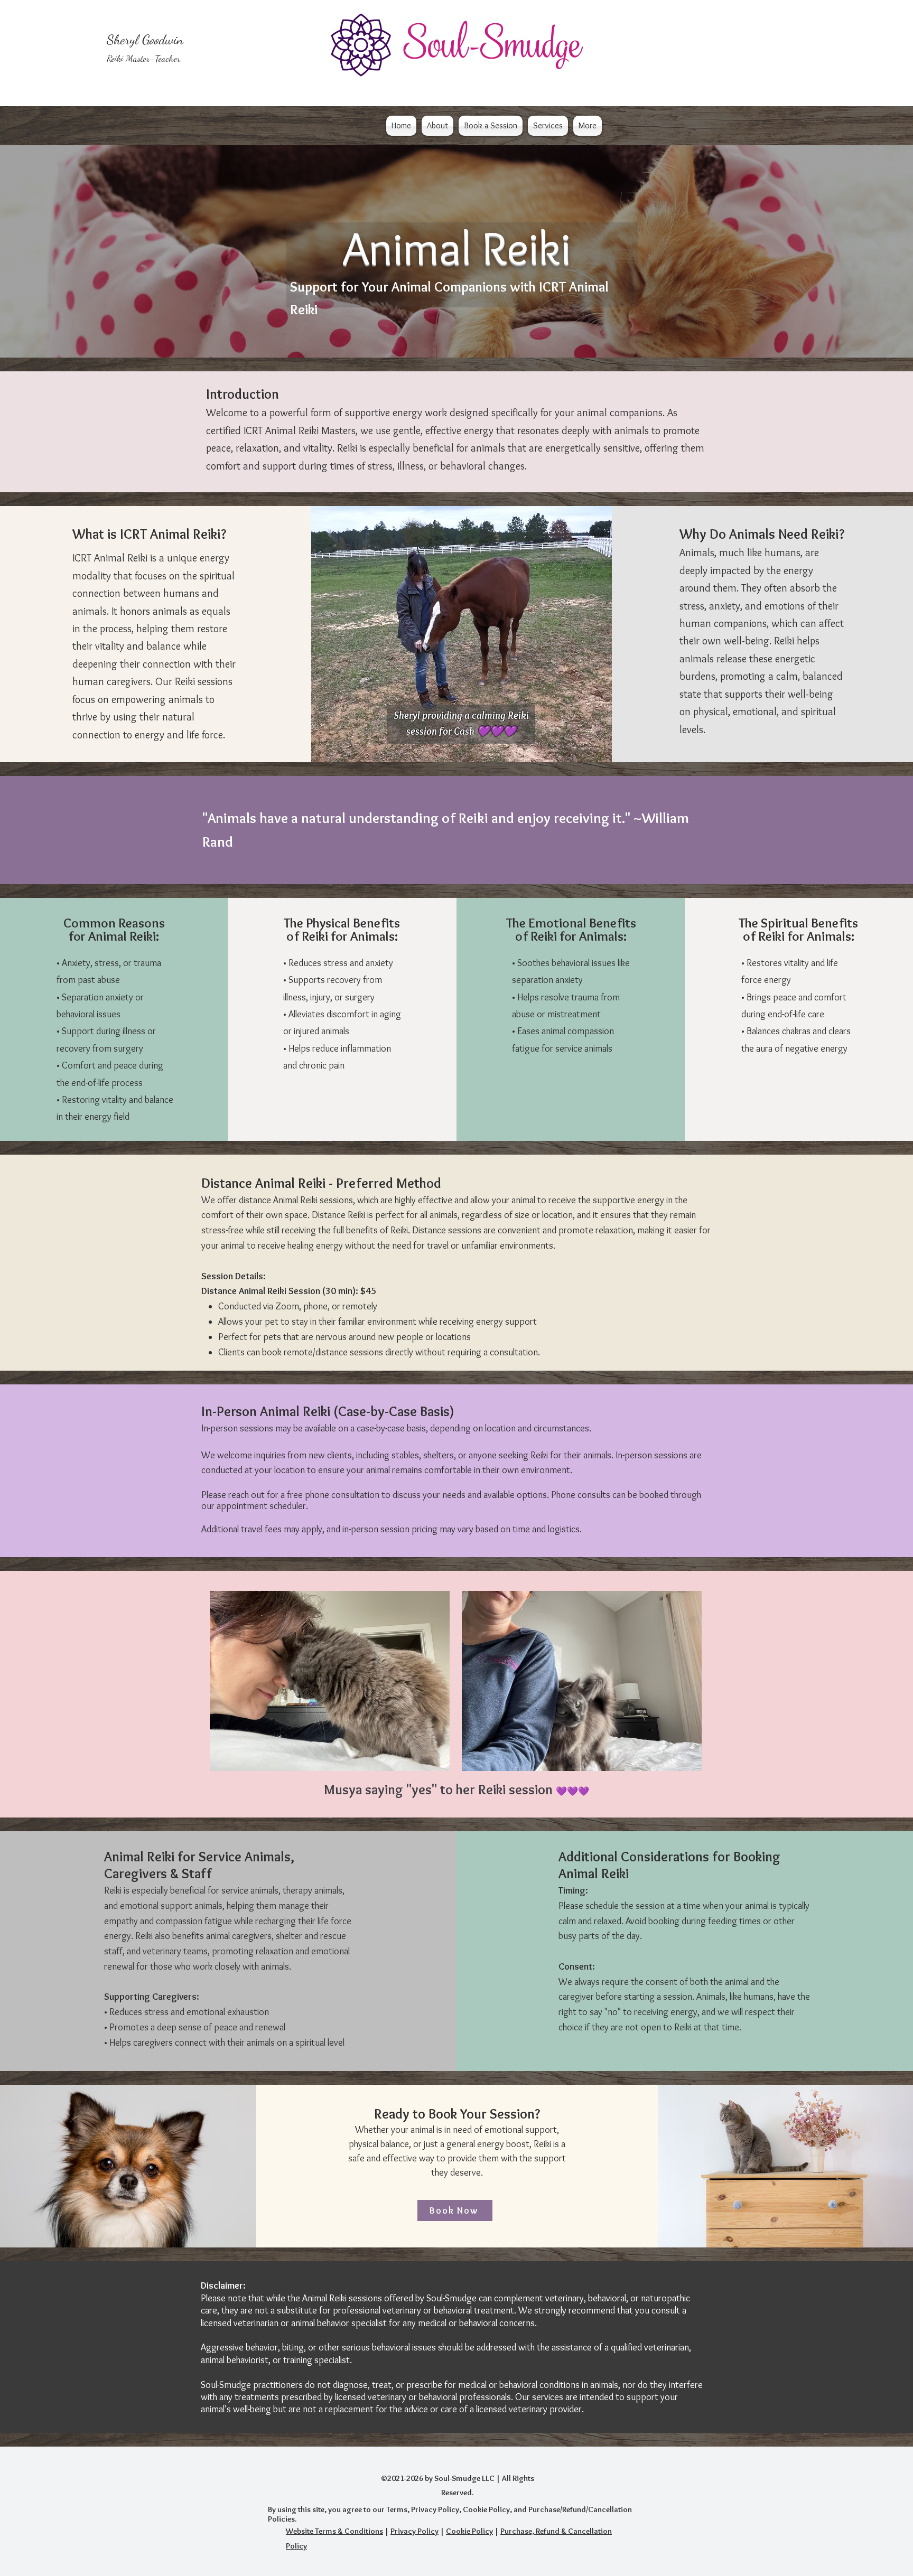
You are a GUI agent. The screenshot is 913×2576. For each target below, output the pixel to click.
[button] (437, 126)
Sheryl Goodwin (145, 39)
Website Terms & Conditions (334, 2531)
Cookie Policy (469, 2531)
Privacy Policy (414, 2531)
